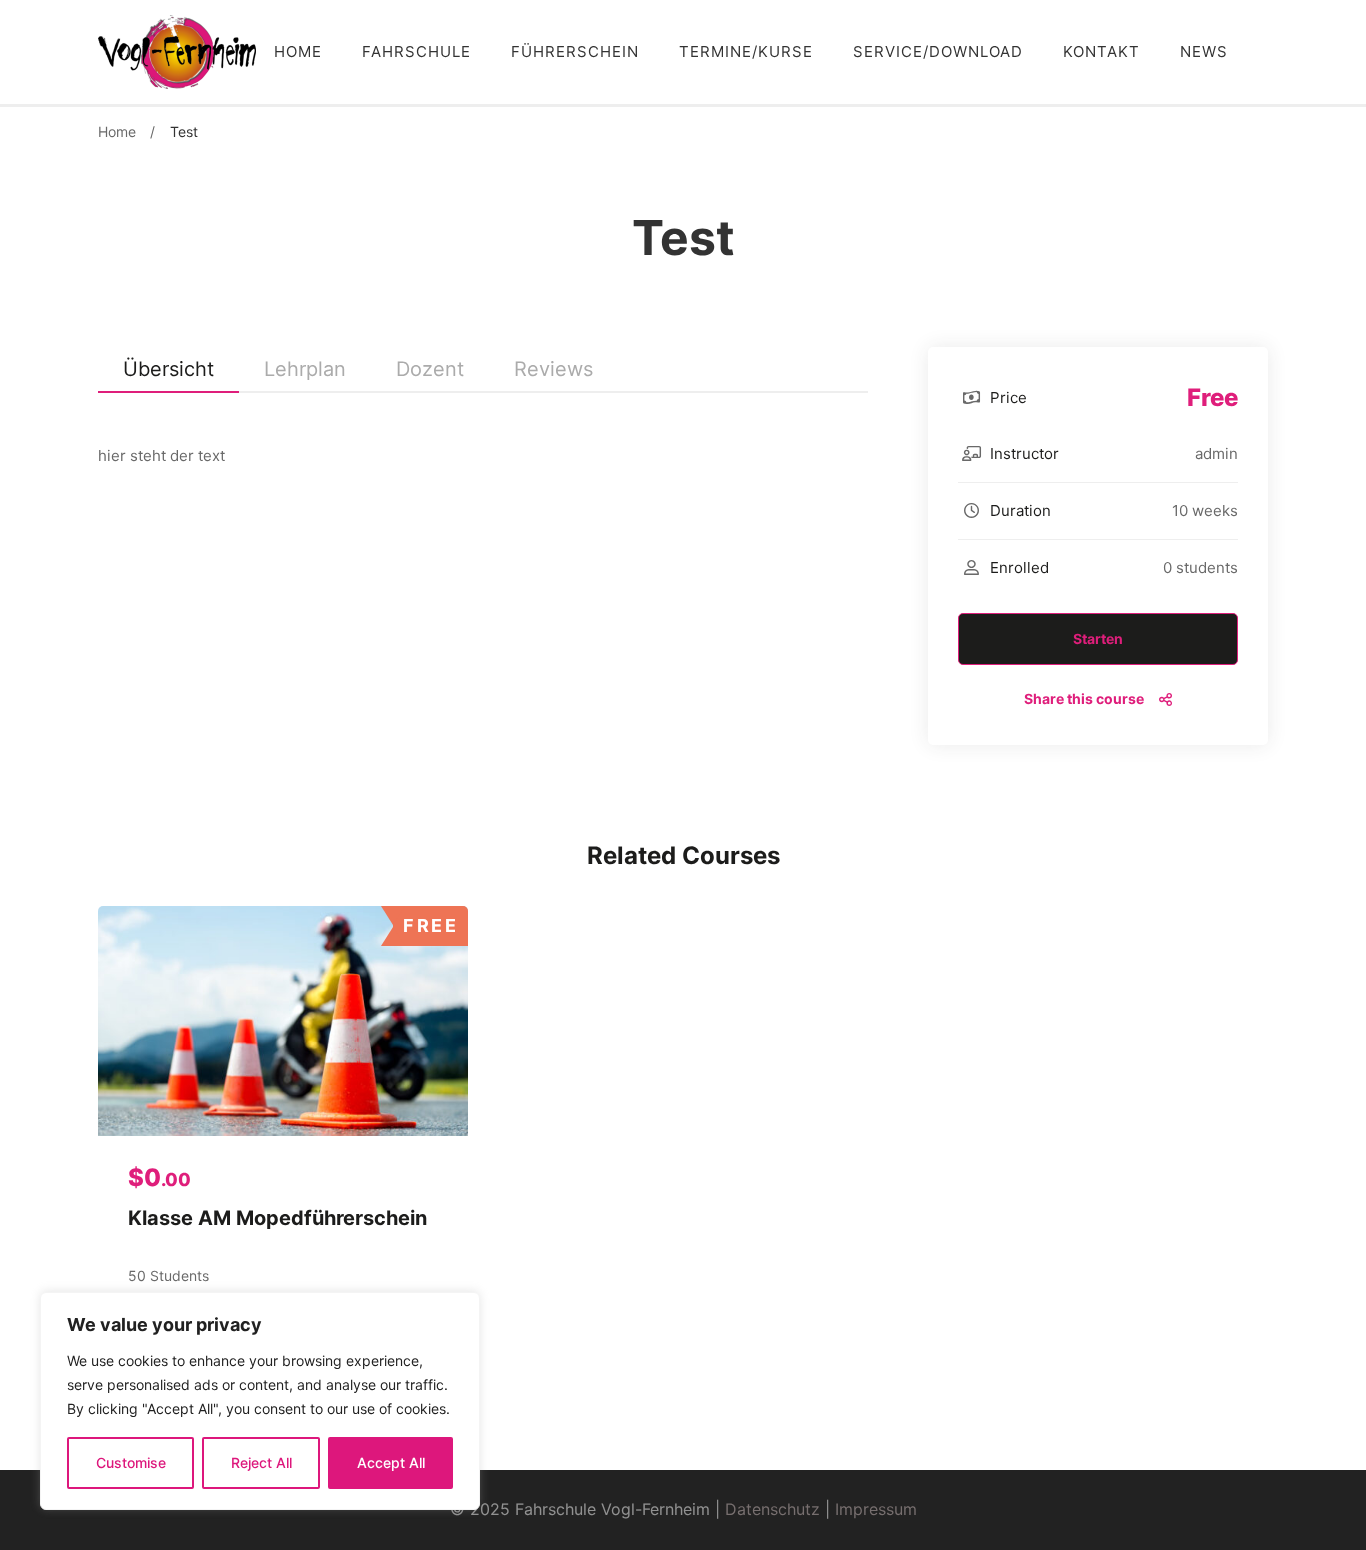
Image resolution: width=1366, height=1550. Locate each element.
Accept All (391, 1462)
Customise (131, 1462)
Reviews (553, 369)
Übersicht (168, 369)
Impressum (876, 1509)
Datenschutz (772, 1509)
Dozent (430, 369)
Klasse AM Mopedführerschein (277, 1218)
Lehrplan (305, 369)
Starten (1098, 638)
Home (117, 131)
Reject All (261, 1462)
